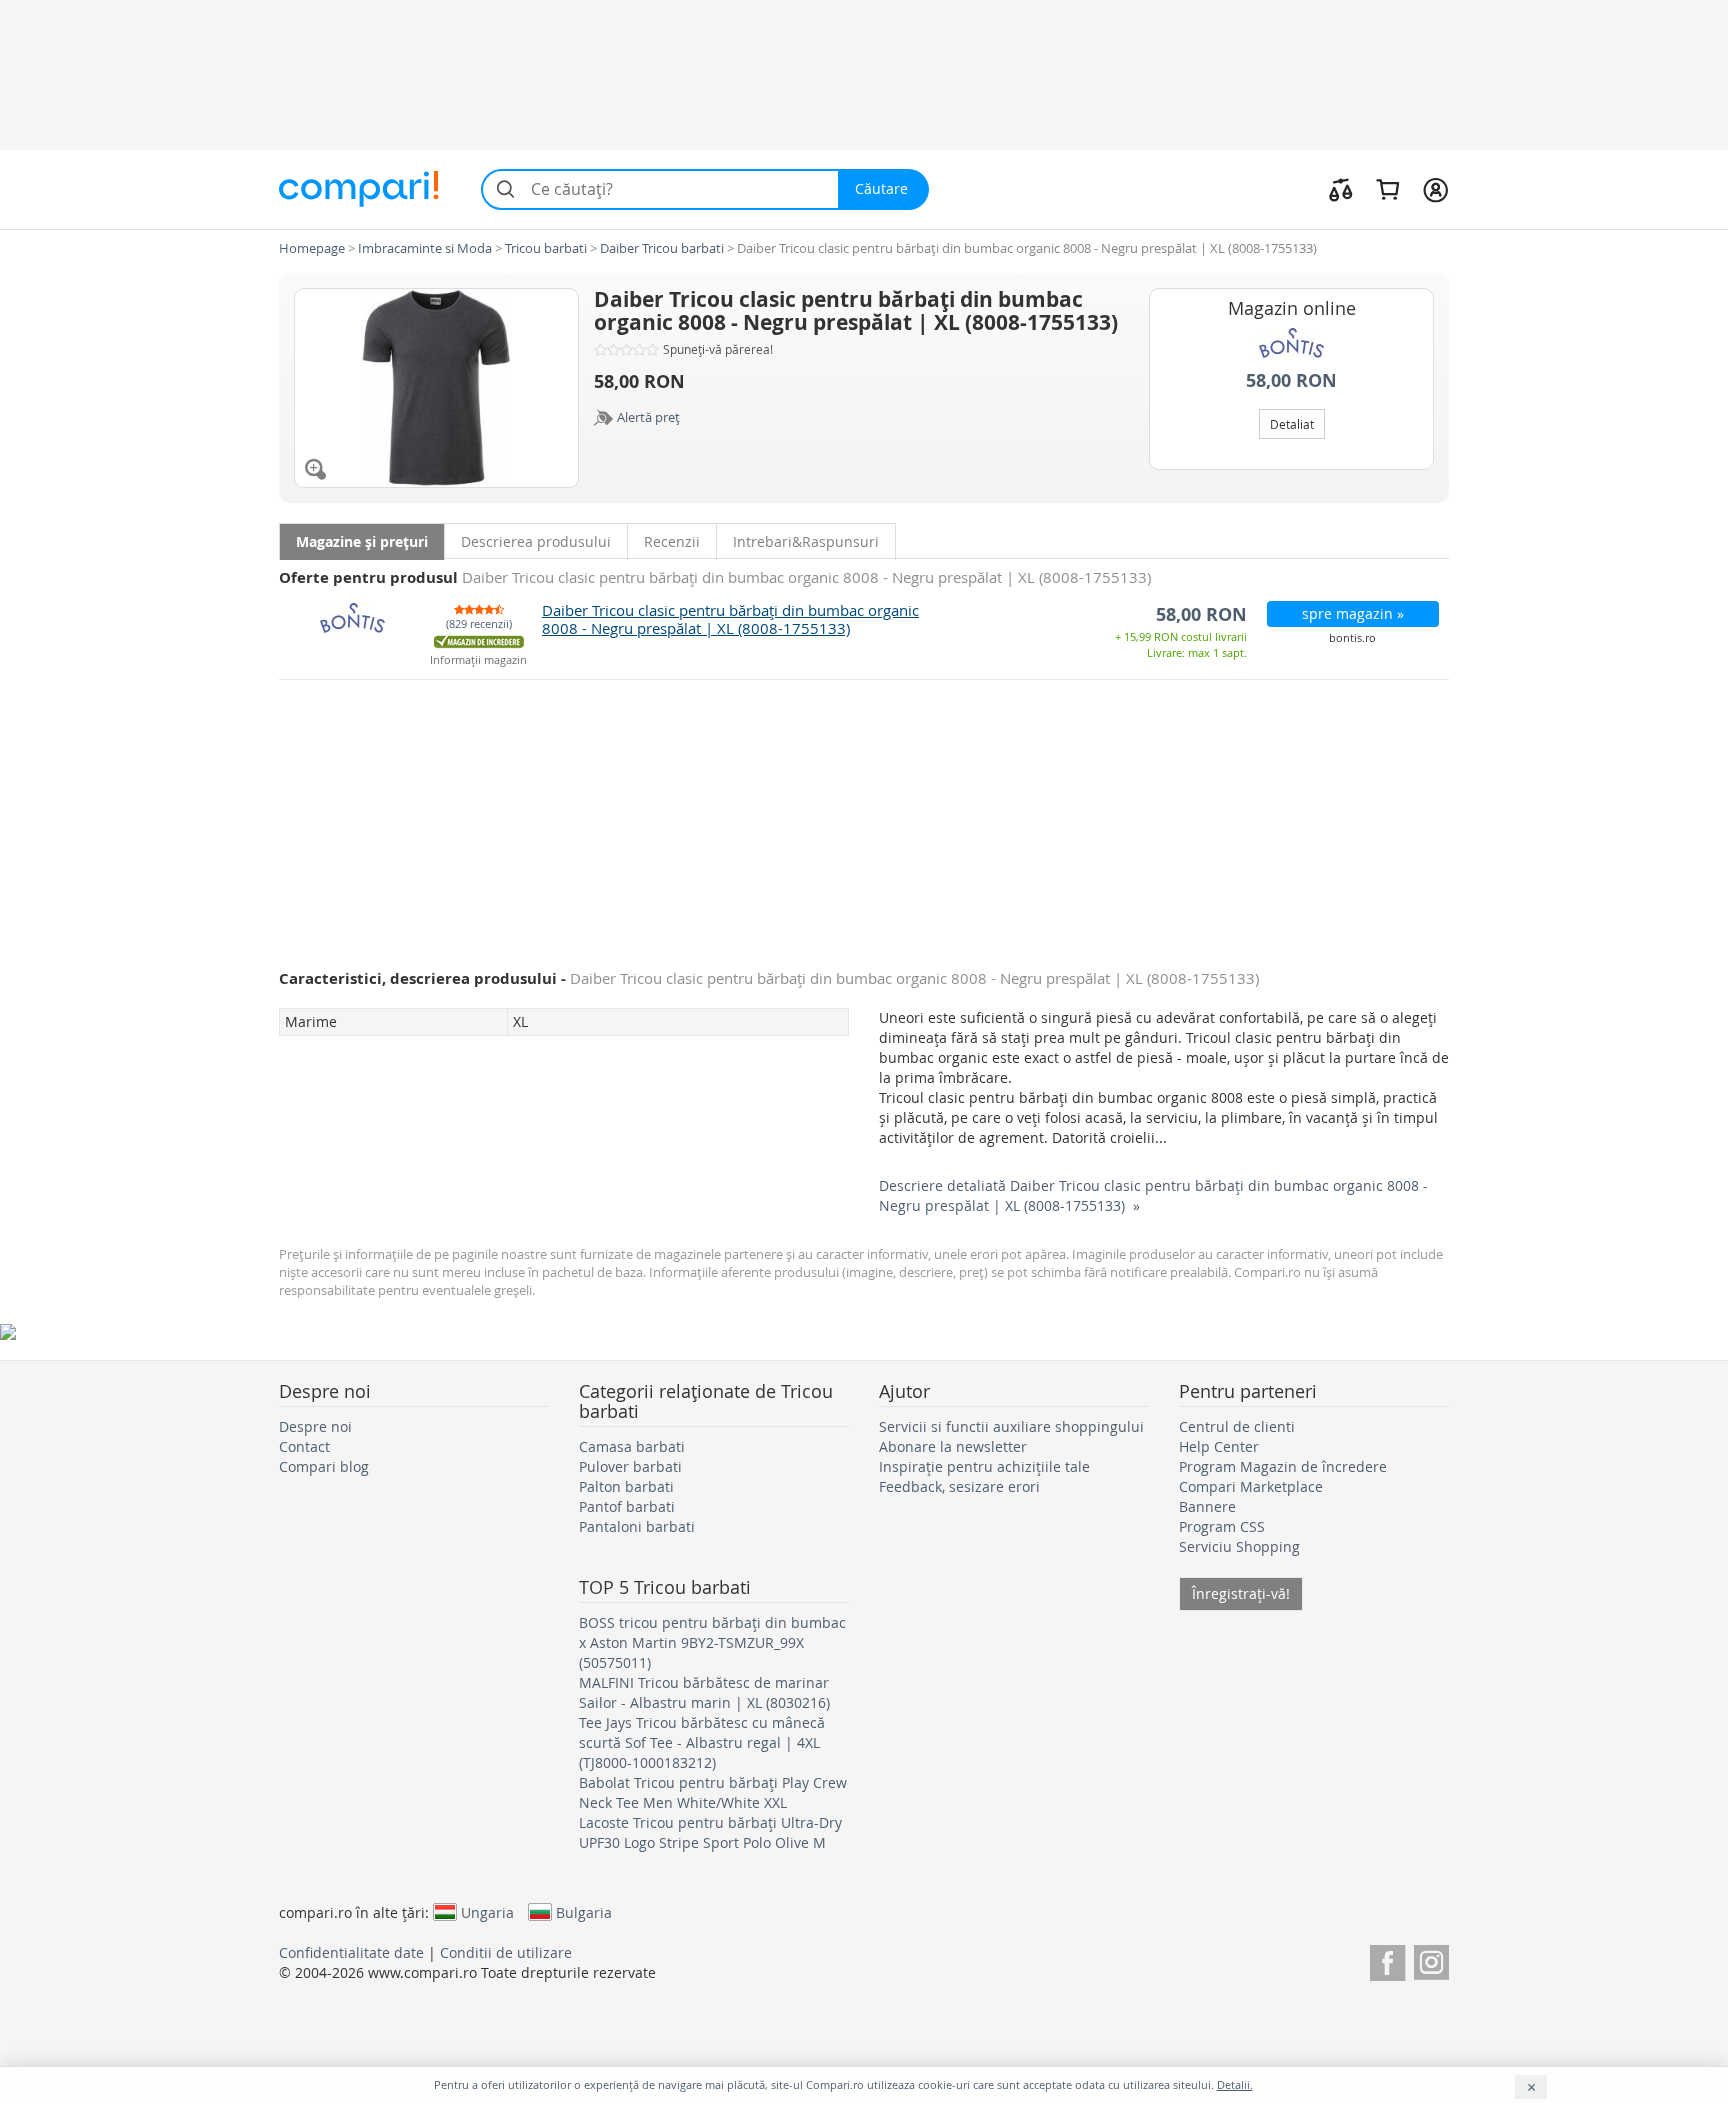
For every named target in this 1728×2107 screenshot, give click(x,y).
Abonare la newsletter (953, 1446)
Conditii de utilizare (506, 1952)
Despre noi (315, 1426)
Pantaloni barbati (637, 1526)
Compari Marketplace (1251, 1486)
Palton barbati (626, 1486)
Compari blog (324, 1466)
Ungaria (487, 1912)
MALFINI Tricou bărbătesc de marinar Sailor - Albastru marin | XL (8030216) (704, 1692)
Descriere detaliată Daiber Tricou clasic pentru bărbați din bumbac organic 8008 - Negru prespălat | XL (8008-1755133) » (1153, 1195)
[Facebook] (1387, 1959)
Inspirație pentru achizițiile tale (984, 1466)
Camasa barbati (632, 1446)
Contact (304, 1446)
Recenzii (672, 541)
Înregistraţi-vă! (1241, 1593)
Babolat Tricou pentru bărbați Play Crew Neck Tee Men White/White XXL (713, 1792)
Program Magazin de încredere (1283, 1466)
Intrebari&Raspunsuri (806, 541)
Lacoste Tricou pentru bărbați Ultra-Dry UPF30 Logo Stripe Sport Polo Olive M (710, 1832)
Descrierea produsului (536, 541)
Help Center (1219, 1446)
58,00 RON (1291, 380)
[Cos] (1387, 189)
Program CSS (1222, 1526)
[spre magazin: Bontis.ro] (1291, 343)
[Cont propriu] (1435, 189)
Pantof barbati (627, 1506)
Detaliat (1292, 424)
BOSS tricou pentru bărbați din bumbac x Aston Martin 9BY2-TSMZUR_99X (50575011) (712, 1642)
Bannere (1207, 1506)
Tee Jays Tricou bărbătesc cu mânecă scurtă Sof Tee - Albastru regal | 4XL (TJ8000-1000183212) (702, 1742)
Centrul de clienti (1237, 1426)
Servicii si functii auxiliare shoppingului (1011, 1426)
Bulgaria (584, 1912)
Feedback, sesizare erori (959, 1486)
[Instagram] (1431, 1959)
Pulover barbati (630, 1466)
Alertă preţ (648, 417)
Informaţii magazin (478, 660)
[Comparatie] (1341, 189)
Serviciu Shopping (1239, 1546)
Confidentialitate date (351, 1952)
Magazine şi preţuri (362, 541)
